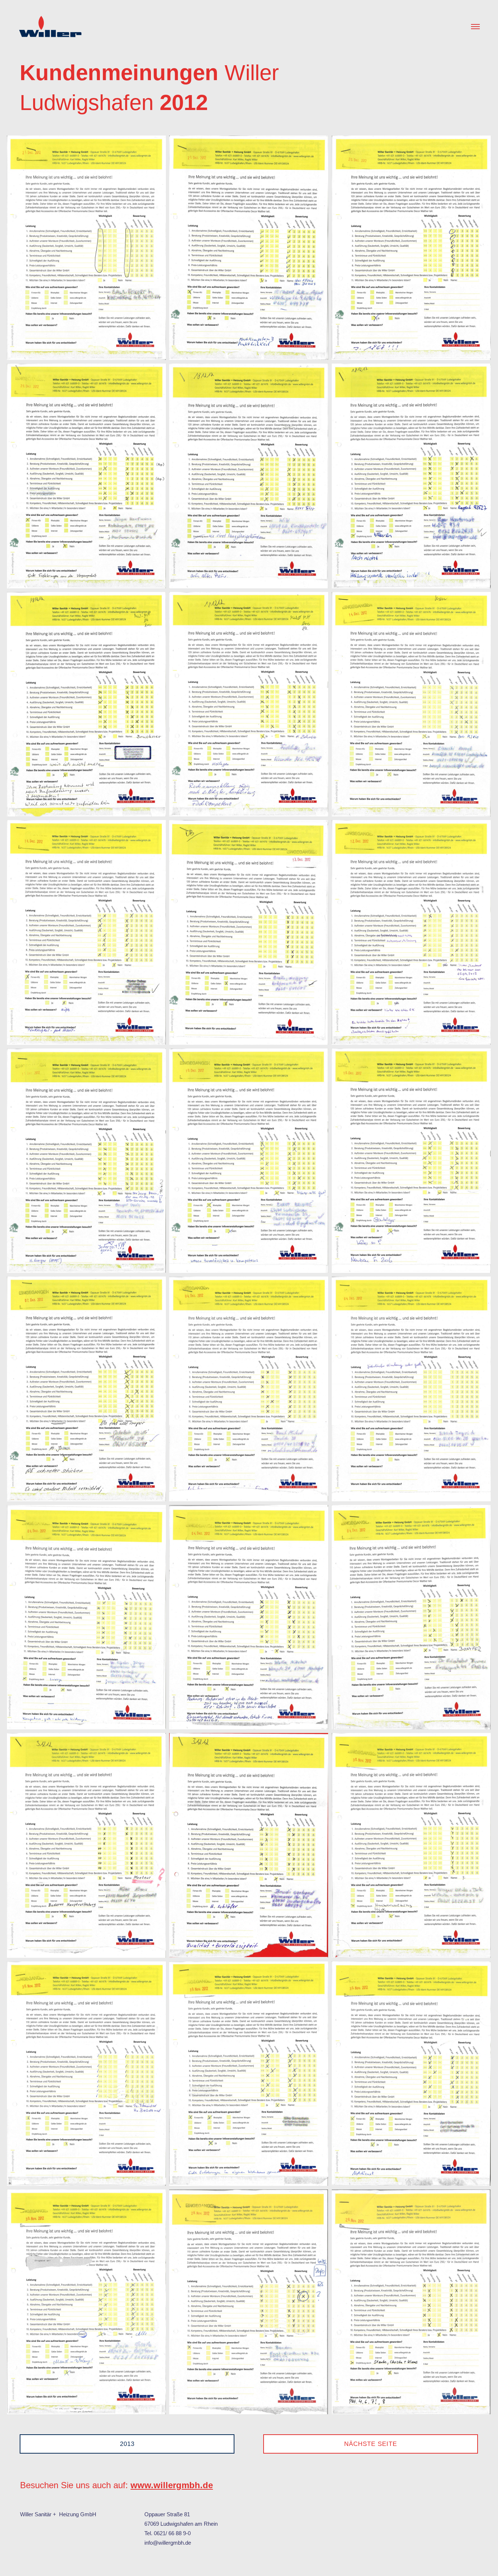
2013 (127, 2444)
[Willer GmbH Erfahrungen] (51, 22)
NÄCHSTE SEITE (371, 2444)
